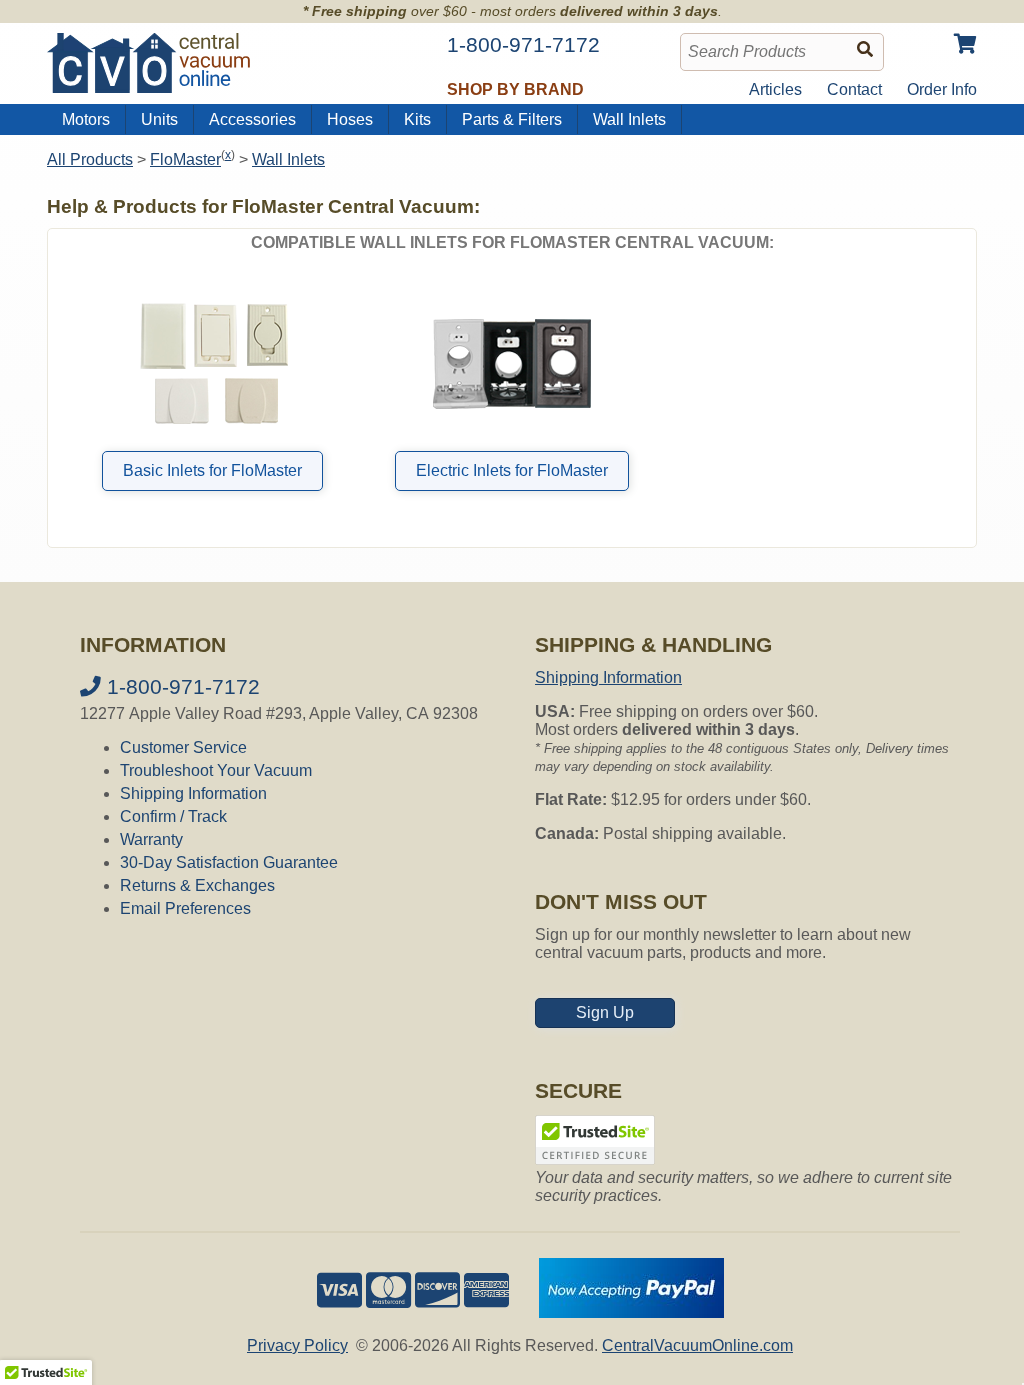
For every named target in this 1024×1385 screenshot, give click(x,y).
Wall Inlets (629, 119)
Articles (775, 89)
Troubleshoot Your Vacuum (216, 770)
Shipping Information (193, 793)
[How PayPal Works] (631, 1312)
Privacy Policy (297, 1345)
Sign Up (605, 1012)
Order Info (942, 89)
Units (159, 119)
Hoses (350, 119)
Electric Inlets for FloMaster (512, 470)
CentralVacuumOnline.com (697, 1345)
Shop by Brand (515, 89)
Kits (417, 119)
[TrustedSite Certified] (595, 1140)
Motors (86, 119)
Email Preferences (185, 908)
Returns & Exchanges (197, 885)
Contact (854, 89)
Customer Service (183, 747)
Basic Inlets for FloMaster (212, 470)
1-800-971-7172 (180, 686)
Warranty (151, 839)
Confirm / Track (173, 816)
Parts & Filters (512, 119)
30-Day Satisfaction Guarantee (229, 862)
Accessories (252, 119)
